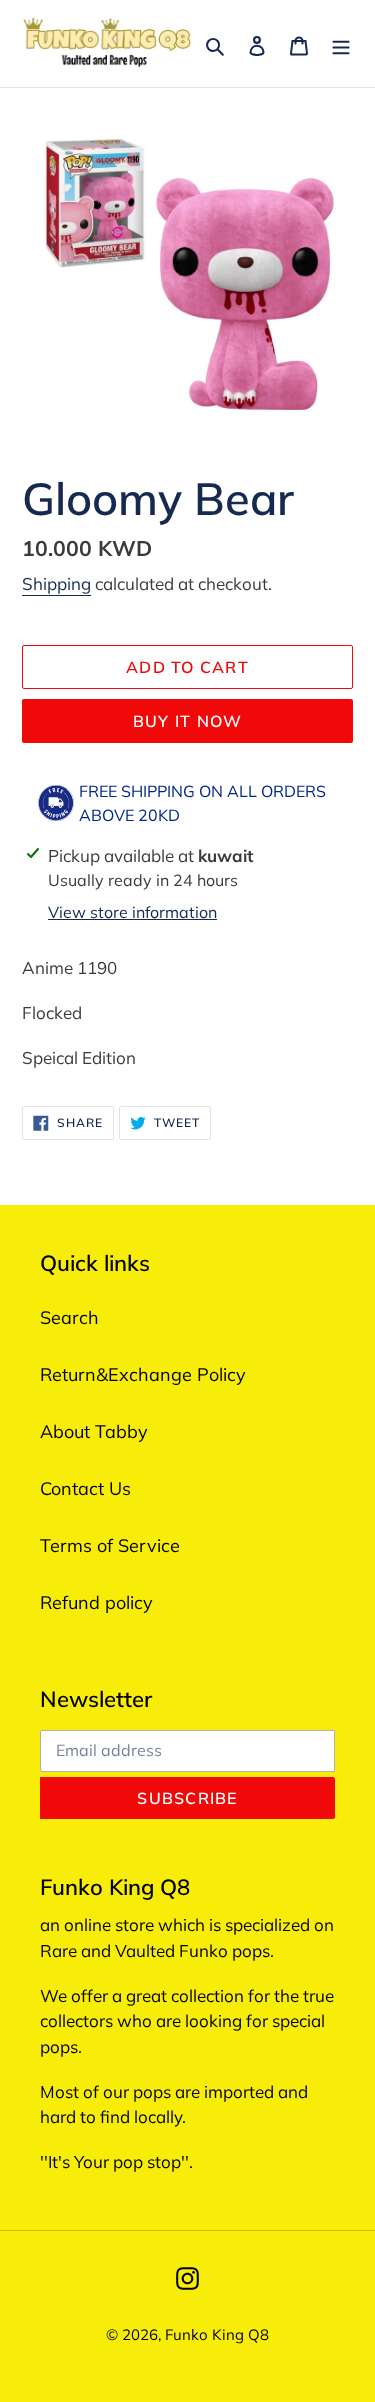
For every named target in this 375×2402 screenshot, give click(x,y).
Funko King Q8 (217, 2334)
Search (69, 1317)
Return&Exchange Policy (143, 1374)
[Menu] (341, 43)
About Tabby (94, 1431)
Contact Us (85, 1488)
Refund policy (96, 1602)
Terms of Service (110, 1545)
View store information (132, 912)
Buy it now (188, 721)
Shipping (56, 583)
